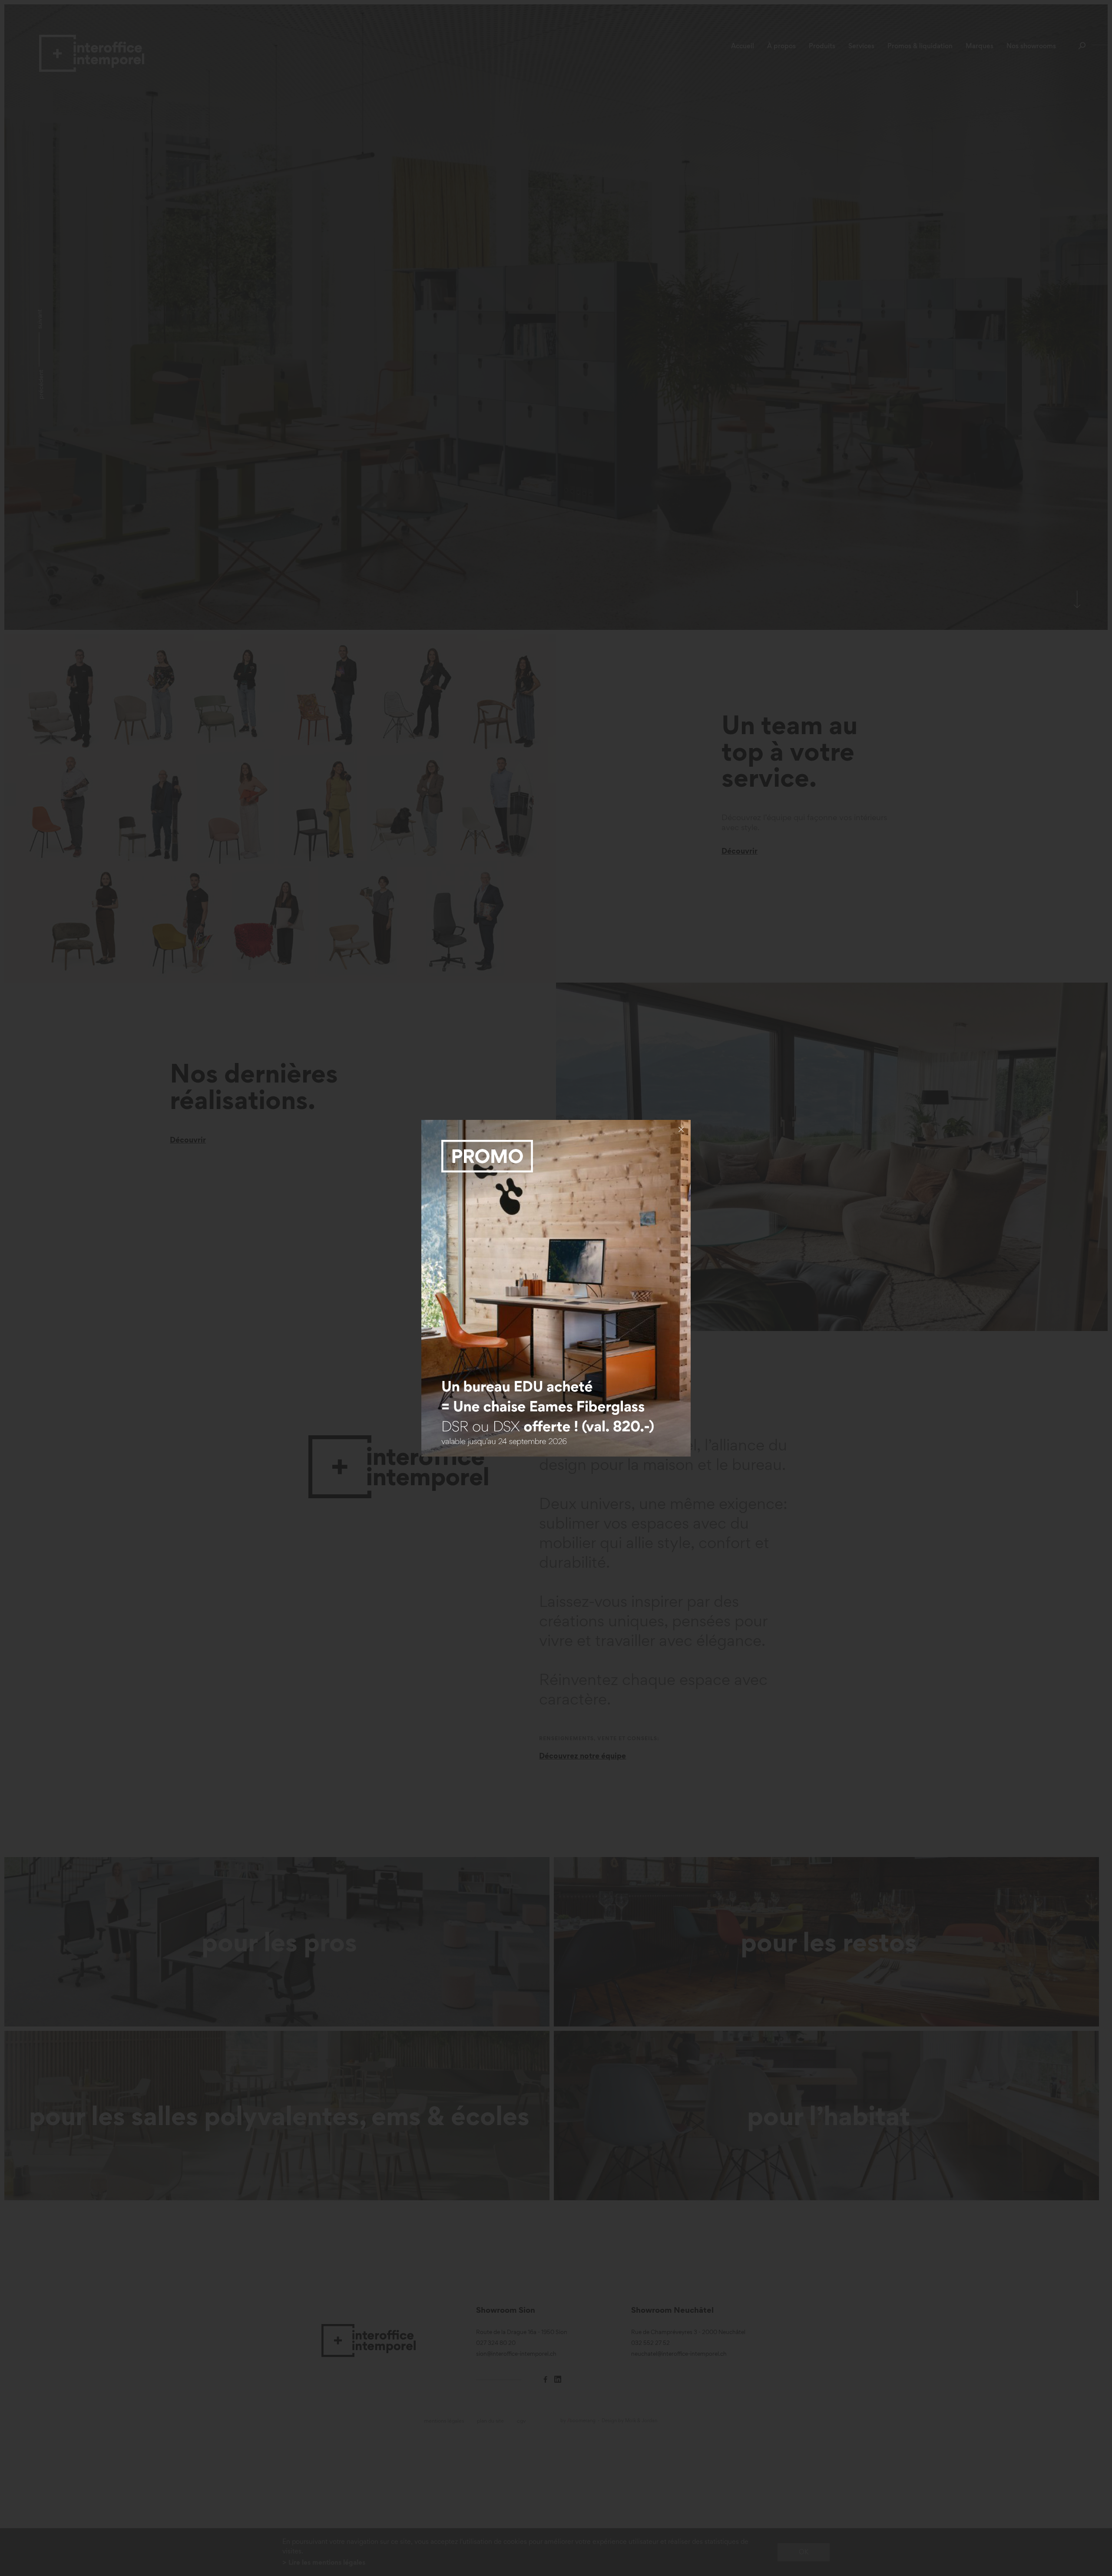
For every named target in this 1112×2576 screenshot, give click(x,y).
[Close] (681, 1129)
